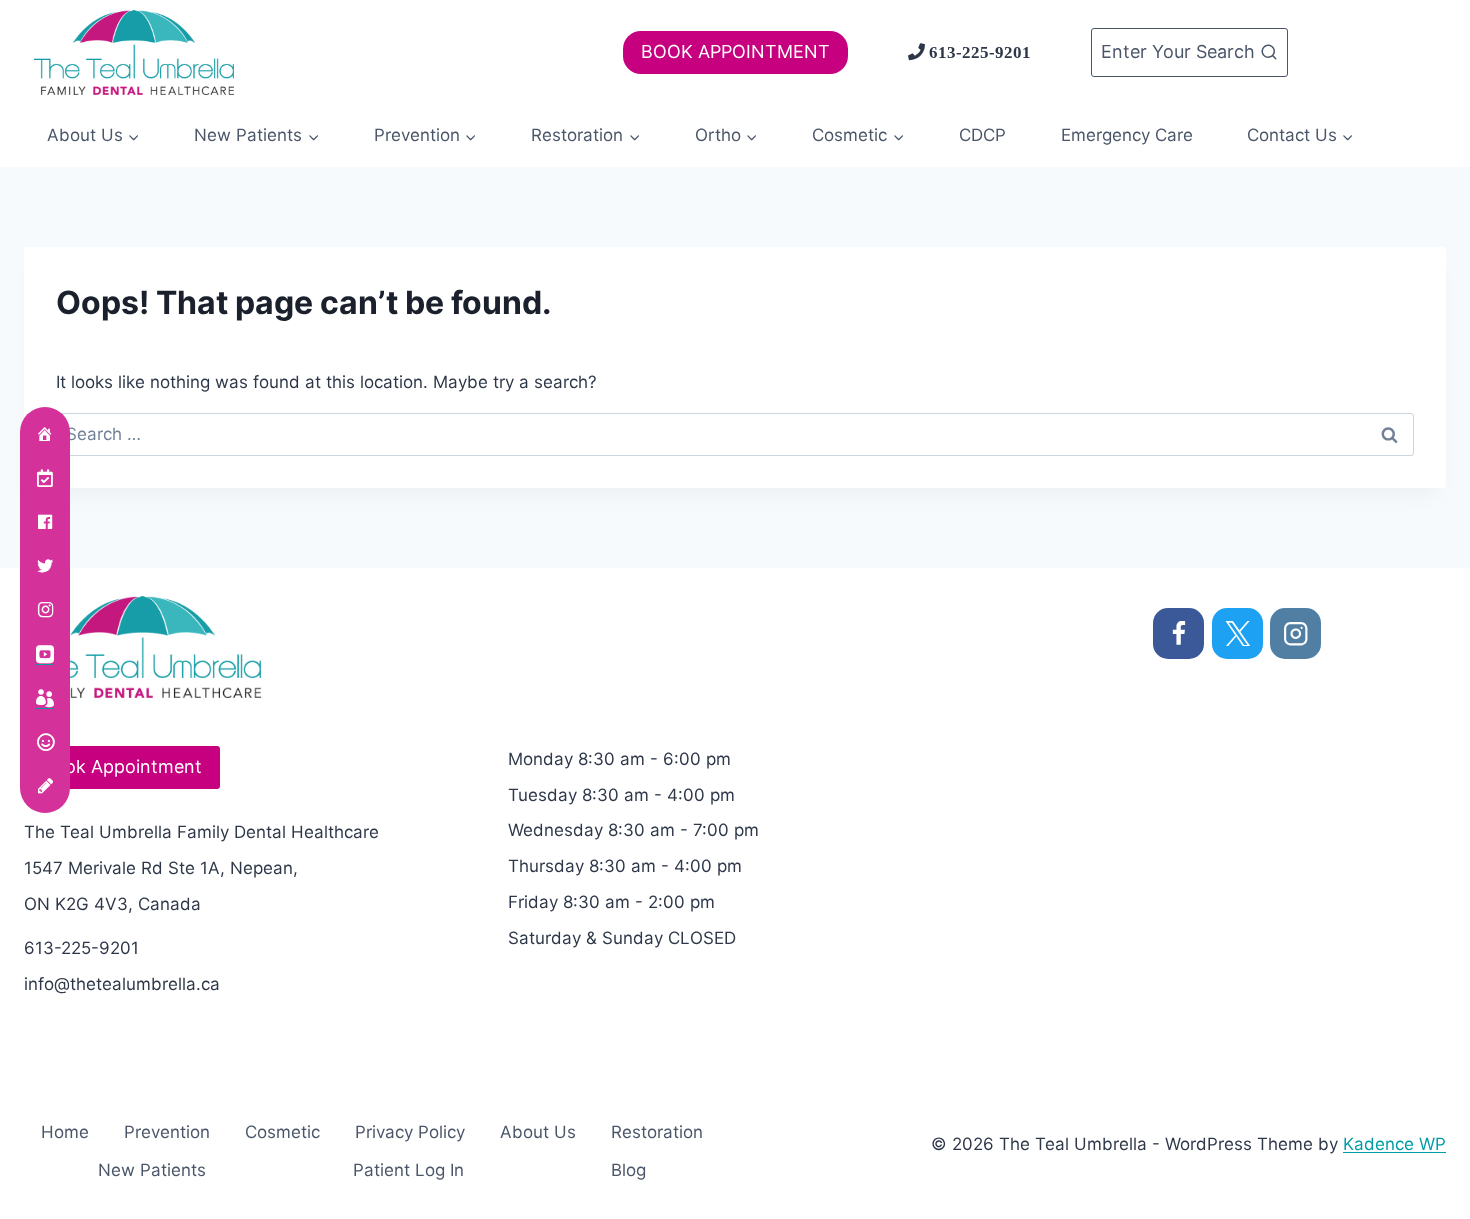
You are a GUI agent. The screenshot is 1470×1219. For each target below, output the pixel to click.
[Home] (45, 434)
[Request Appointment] (45, 478)
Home (65, 1132)
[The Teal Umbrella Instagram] (45, 610)
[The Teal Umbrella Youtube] (45, 654)
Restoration (657, 1132)
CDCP (982, 135)
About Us (538, 1132)
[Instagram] (1295, 633)
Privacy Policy (410, 1132)
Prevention (167, 1132)
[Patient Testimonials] (45, 742)
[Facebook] (1178, 633)
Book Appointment (122, 766)
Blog (628, 1170)
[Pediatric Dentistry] (45, 698)
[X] (1237, 633)
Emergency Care (1127, 135)
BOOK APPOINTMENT (735, 51)
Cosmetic (282, 1132)
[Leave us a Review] (45, 786)
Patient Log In (408, 1170)
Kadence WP (1394, 1144)
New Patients (152, 1170)
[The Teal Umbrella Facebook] (45, 522)
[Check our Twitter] (45, 566)
